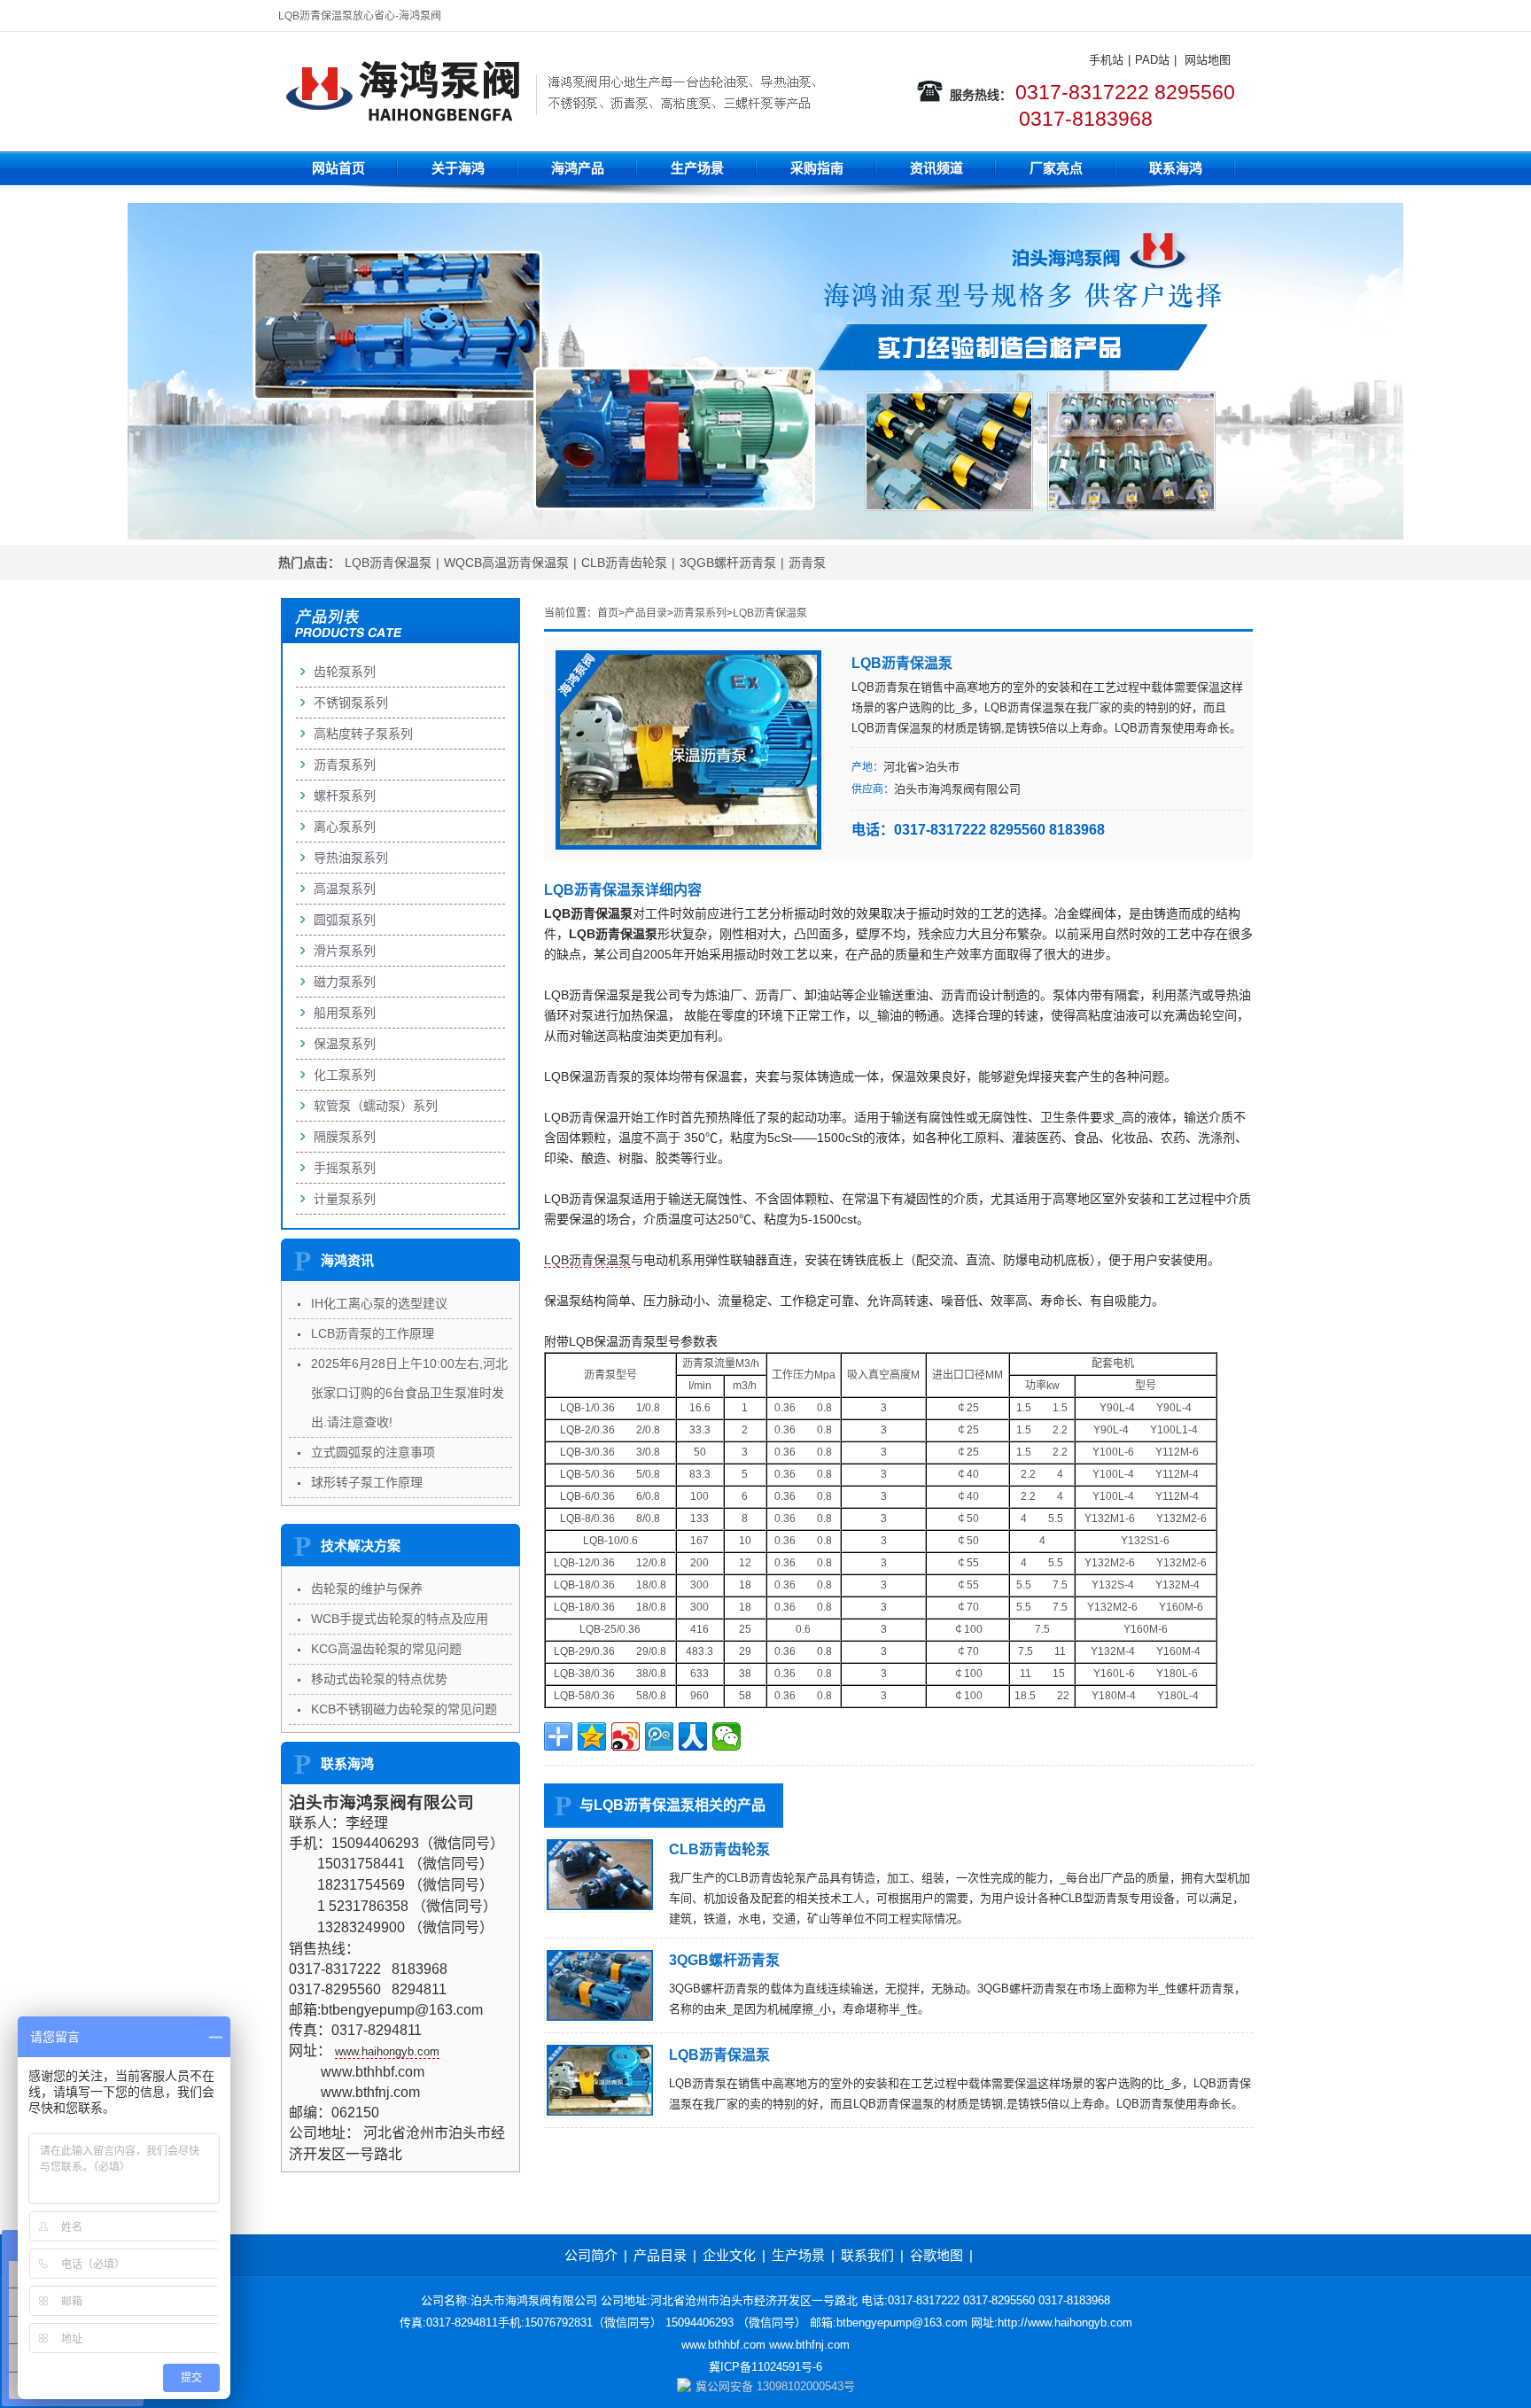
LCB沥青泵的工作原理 (373, 1333)
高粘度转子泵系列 (363, 734)
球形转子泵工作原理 (367, 1482)
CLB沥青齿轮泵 (624, 563)
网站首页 (338, 168)
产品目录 (646, 613)
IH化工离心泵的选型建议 (379, 1303)
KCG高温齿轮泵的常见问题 (386, 1649)
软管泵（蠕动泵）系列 (376, 1106)
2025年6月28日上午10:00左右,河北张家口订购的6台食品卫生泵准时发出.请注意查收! (409, 1393)
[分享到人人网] (693, 1736)
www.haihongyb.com (387, 2051)
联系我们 (867, 2255)
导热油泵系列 (351, 858)
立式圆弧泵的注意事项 (373, 1452)
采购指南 (817, 168)
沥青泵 (807, 563)
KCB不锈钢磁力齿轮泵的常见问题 (404, 1709)
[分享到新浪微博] (626, 1736)
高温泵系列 (345, 889)
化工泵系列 (345, 1075)
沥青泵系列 (700, 613)
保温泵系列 (345, 1044)
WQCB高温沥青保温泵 (506, 563)
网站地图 (1208, 60)
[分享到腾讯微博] (659, 1736)
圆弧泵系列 (345, 920)
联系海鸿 (1176, 168)
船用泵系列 (345, 1013)
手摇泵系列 (345, 1168)
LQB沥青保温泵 (388, 563)
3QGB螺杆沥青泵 (728, 563)
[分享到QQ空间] (592, 1736)
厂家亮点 (1056, 168)
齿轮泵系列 (345, 672)
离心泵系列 (345, 827)
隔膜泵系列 (345, 1137)
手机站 (1106, 60)
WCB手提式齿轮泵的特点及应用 (400, 1619)
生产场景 (697, 168)
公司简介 (591, 2255)
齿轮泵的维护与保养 (367, 1589)
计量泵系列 (345, 1199)
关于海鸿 (458, 168)
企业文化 (729, 2255)
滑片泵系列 (345, 951)
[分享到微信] (727, 1736)
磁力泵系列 (345, 982)
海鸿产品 (578, 168)
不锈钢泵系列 (351, 703)
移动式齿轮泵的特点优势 (379, 1679)
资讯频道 (936, 168)
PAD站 (1152, 60)
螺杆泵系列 (345, 796)
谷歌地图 (936, 2255)
